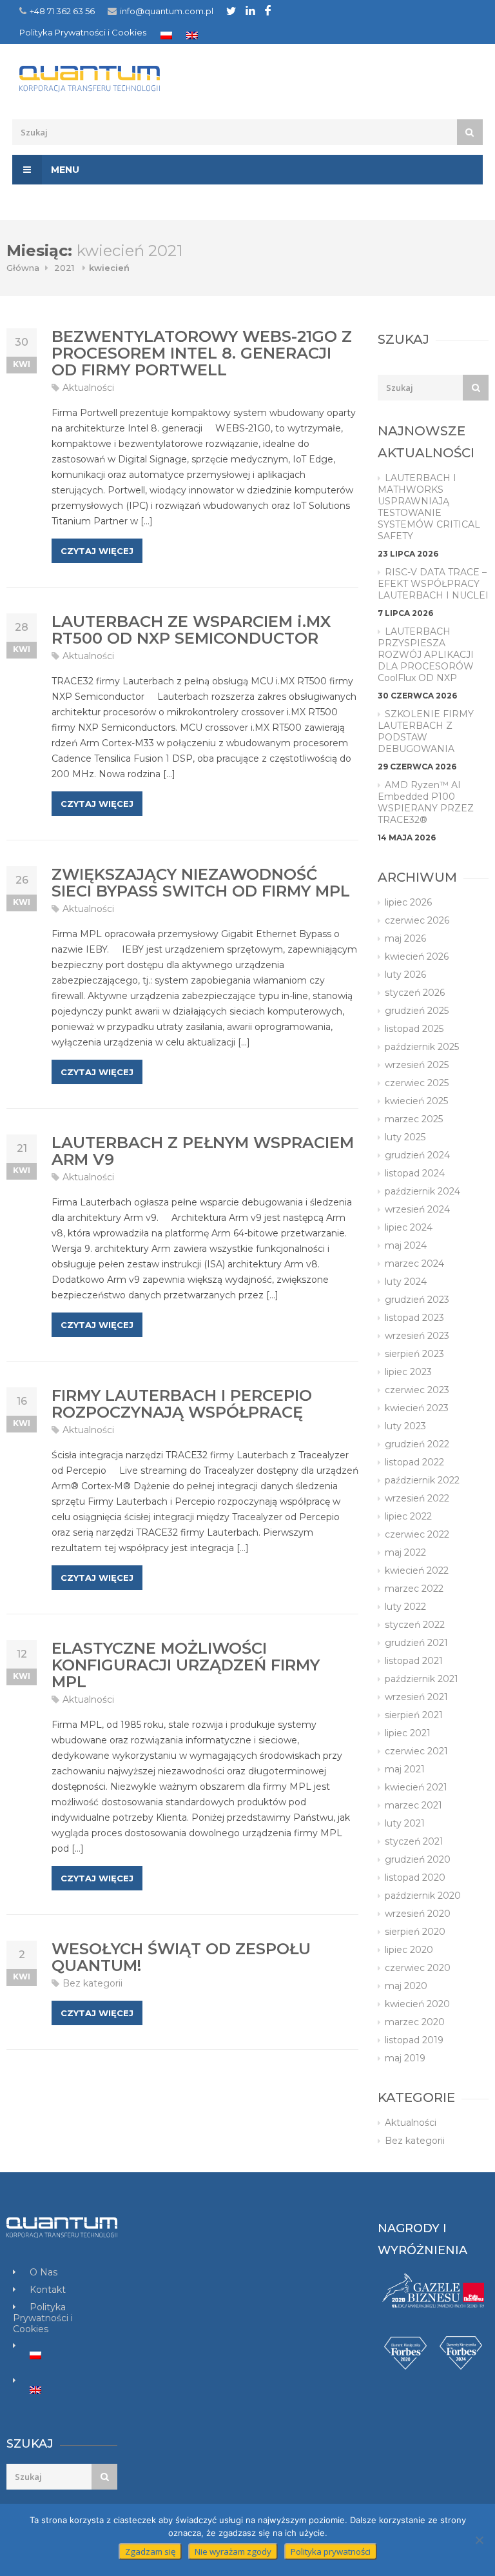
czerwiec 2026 (417, 920)
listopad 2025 (414, 1029)
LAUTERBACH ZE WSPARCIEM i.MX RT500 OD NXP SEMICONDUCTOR (191, 630)
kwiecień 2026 (417, 956)
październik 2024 (422, 1191)
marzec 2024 (414, 1263)
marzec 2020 (415, 2022)
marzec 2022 (414, 1589)
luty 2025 (405, 1137)
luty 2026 (405, 975)
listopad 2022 (414, 1462)
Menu (64, 170)
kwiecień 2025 (416, 1101)
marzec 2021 (413, 1805)
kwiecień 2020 (417, 2004)
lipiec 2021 (408, 1733)
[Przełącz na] (166, 35)
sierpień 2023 (414, 1354)
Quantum (133, 79)
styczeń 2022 (415, 1625)
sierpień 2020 (415, 1932)
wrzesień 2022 (417, 1498)
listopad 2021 (414, 1661)
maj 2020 (406, 1986)
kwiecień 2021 (416, 1787)
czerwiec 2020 (418, 1968)
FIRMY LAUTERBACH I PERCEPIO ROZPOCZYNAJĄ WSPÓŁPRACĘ (182, 1404)
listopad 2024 (415, 1173)
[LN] (250, 10)
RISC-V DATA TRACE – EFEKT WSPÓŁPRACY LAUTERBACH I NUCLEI (433, 584)
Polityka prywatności (331, 2551)
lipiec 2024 (409, 1227)
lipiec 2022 (408, 1516)
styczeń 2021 (414, 1841)
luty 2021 (405, 1823)
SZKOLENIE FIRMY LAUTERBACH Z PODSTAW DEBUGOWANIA (426, 731)
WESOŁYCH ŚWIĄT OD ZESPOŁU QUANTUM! (181, 1957)
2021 (64, 268)
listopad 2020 (415, 1878)
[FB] (268, 10)
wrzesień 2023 (417, 1336)
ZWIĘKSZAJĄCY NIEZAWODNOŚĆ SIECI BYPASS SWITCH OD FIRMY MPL (201, 883)
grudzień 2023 (417, 1300)
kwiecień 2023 (417, 1408)
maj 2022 (405, 1552)
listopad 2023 (414, 1318)
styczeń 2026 (415, 993)
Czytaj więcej (97, 551)
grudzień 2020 (418, 1859)
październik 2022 (422, 1480)
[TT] (231, 11)
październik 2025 (422, 1047)
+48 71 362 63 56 (62, 11)
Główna (23, 268)
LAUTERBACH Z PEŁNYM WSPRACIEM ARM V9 (203, 1151)
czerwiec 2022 (417, 1534)
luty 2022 (405, 1607)
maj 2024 (406, 1245)
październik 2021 (422, 1679)
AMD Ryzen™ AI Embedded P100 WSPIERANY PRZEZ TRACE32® (426, 802)
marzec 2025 (414, 1119)
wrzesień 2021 (416, 1697)
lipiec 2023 (408, 1372)
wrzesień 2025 (417, 1065)
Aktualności (88, 388)
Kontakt (48, 2290)
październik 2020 (423, 1896)
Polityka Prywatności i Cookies (83, 32)
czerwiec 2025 (417, 1083)
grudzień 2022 (417, 1444)
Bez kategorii (92, 1983)
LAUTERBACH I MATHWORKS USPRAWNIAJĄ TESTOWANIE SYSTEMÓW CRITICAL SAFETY (429, 507)
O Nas (44, 2272)
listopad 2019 (414, 2040)
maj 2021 (405, 1769)
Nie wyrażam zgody (233, 2551)
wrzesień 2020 (418, 1914)
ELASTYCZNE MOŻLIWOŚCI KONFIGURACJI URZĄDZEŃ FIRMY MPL (186, 1665)
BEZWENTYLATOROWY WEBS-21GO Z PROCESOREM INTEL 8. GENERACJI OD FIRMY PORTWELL (202, 353)
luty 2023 (405, 1426)
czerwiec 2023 (417, 1390)
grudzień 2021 (416, 1643)
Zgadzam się (150, 2551)
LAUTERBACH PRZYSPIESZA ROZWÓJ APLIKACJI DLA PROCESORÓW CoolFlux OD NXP (426, 655)
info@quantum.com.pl (167, 11)
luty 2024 (406, 1282)
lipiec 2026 (408, 902)
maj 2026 (405, 938)
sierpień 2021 (414, 1715)
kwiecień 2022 (417, 1570)
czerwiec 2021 (416, 1751)
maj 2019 (405, 2058)
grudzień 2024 (417, 1155)
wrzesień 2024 (417, 1209)
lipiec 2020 (409, 1950)
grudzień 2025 (417, 1011)
